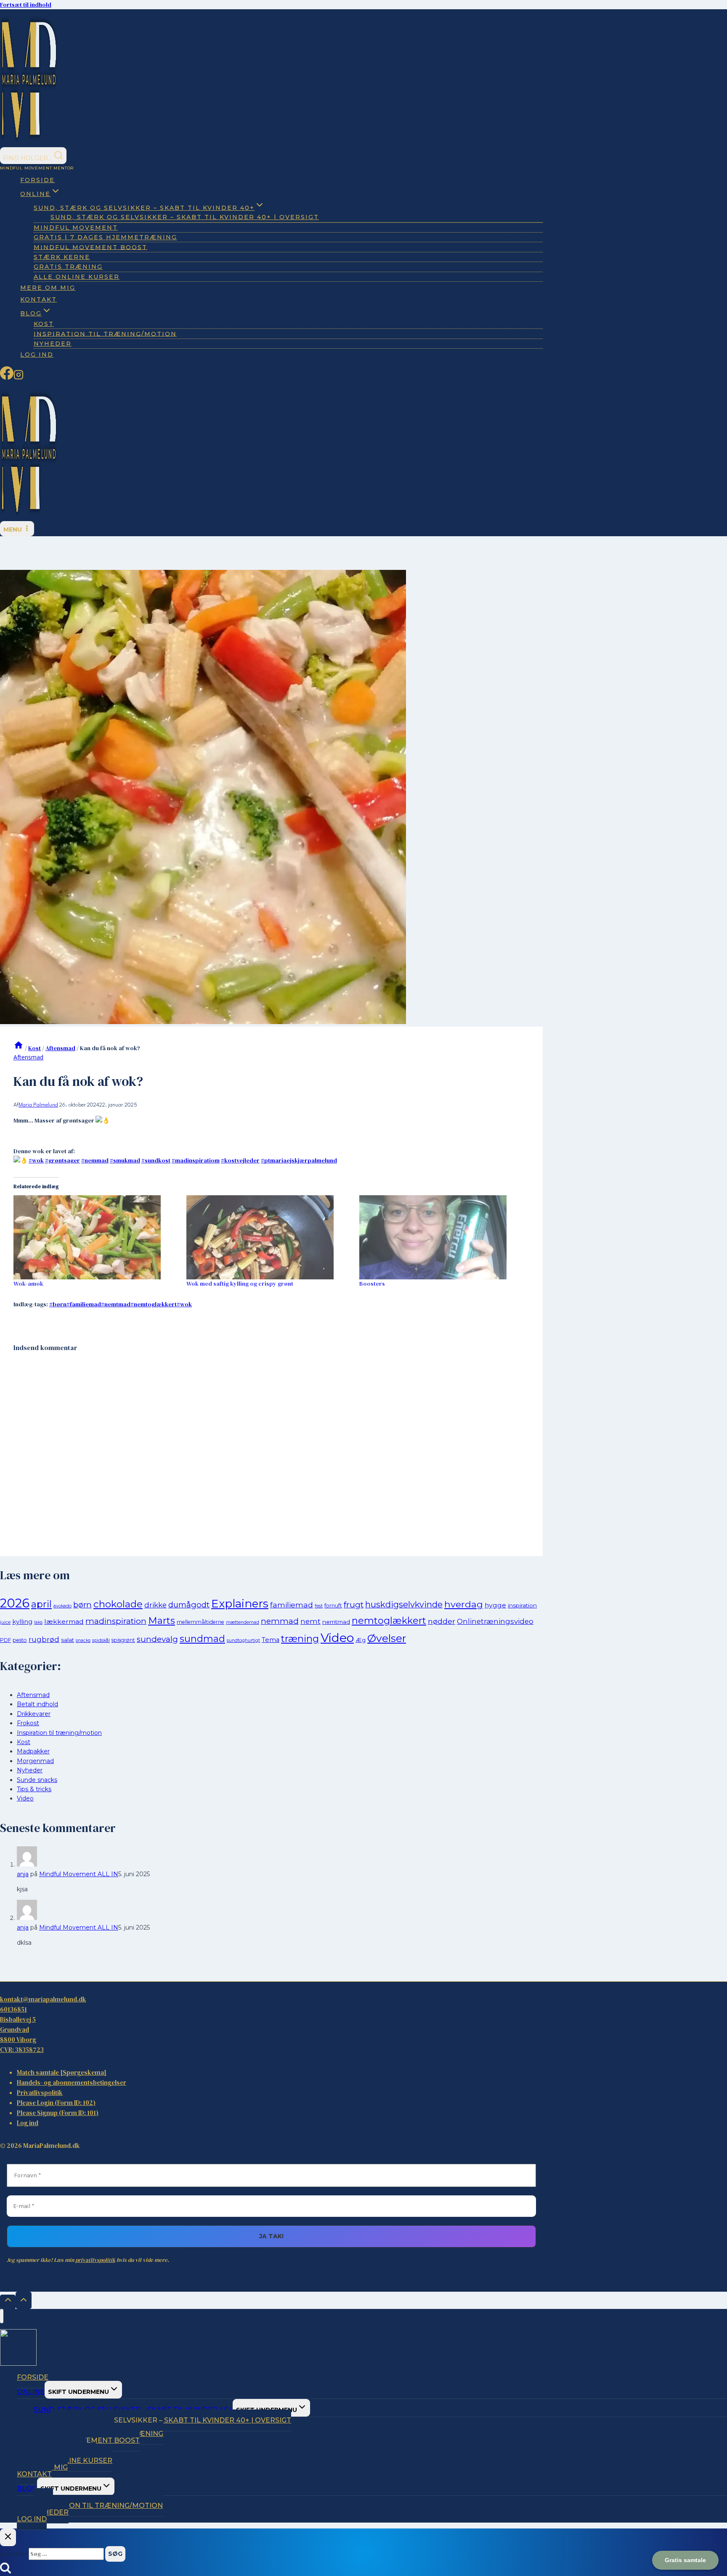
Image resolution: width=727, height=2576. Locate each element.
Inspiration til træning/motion (105, 334)
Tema (271, 1640)
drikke (155, 1605)
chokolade (118, 1604)
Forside (37, 180)
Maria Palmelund (38, 1105)
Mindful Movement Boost (90, 247)
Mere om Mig (48, 288)
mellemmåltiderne (200, 1622)
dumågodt (189, 1605)
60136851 (13, 2009)
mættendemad (243, 1622)
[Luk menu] (2, 2316)
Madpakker (33, 1751)
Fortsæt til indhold (26, 5)
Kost (24, 1742)
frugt (354, 1605)
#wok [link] (36, 1160)
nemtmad (116, 1304)
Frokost (28, 1723)
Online (31, 2392)
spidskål (101, 1640)
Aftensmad (28, 1057)
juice (5, 1622)
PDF (5, 1640)
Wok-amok (28, 1284)
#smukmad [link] (125, 1160)
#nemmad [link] (95, 1160)
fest (319, 1606)
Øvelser (387, 1638)
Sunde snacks (37, 1780)
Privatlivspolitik (40, 2093)
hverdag (464, 1604)
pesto (20, 1640)
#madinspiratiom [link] (196, 1160)
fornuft (333, 1606)
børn (58, 1304)
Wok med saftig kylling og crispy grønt (240, 1284)
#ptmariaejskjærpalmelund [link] (299, 1160)
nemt (310, 1621)
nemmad (280, 1621)
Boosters (372, 1284)
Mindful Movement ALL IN (79, 1874)
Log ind (37, 355)
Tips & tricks (34, 1789)
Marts (162, 1621)
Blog (27, 2488)
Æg (361, 1640)
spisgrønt (123, 1640)
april (41, 1604)
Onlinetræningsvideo (495, 1621)
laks (38, 1622)
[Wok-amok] (96, 1237)
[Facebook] (7, 377)
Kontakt (38, 299)
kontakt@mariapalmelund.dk (43, 1999)
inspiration (522, 1605)
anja (23, 1874)
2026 (15, 1603)
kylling (22, 1622)
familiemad (84, 1304)
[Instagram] (19, 377)
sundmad (202, 1639)
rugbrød (44, 1639)
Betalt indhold (37, 1704)
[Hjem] (19, 1048)
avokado (62, 1606)
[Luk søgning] (8, 2537)
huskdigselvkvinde (404, 1604)
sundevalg (157, 1639)
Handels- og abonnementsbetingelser (72, 2082)
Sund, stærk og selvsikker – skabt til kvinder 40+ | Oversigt (185, 217)
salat (68, 1640)
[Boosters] (442, 1237)
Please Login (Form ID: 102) (56, 2103)
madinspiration (116, 1621)
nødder (442, 1621)
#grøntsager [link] (62, 1160)
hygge (495, 1605)
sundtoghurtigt (243, 1640)
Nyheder (53, 344)
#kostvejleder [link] (240, 1160)
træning (300, 1639)
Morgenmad (35, 1761)
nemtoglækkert (154, 1304)
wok (184, 1304)
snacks (83, 1640)
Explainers (240, 1604)
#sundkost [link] (156, 1160)
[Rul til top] (8, 2302)
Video (337, 1637)
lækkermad (64, 1622)
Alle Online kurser (77, 277)
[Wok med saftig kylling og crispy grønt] (269, 1237)
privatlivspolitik (95, 2260)
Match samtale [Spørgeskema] (62, 2072)
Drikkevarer (34, 1714)
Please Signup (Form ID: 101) (58, 2113)
